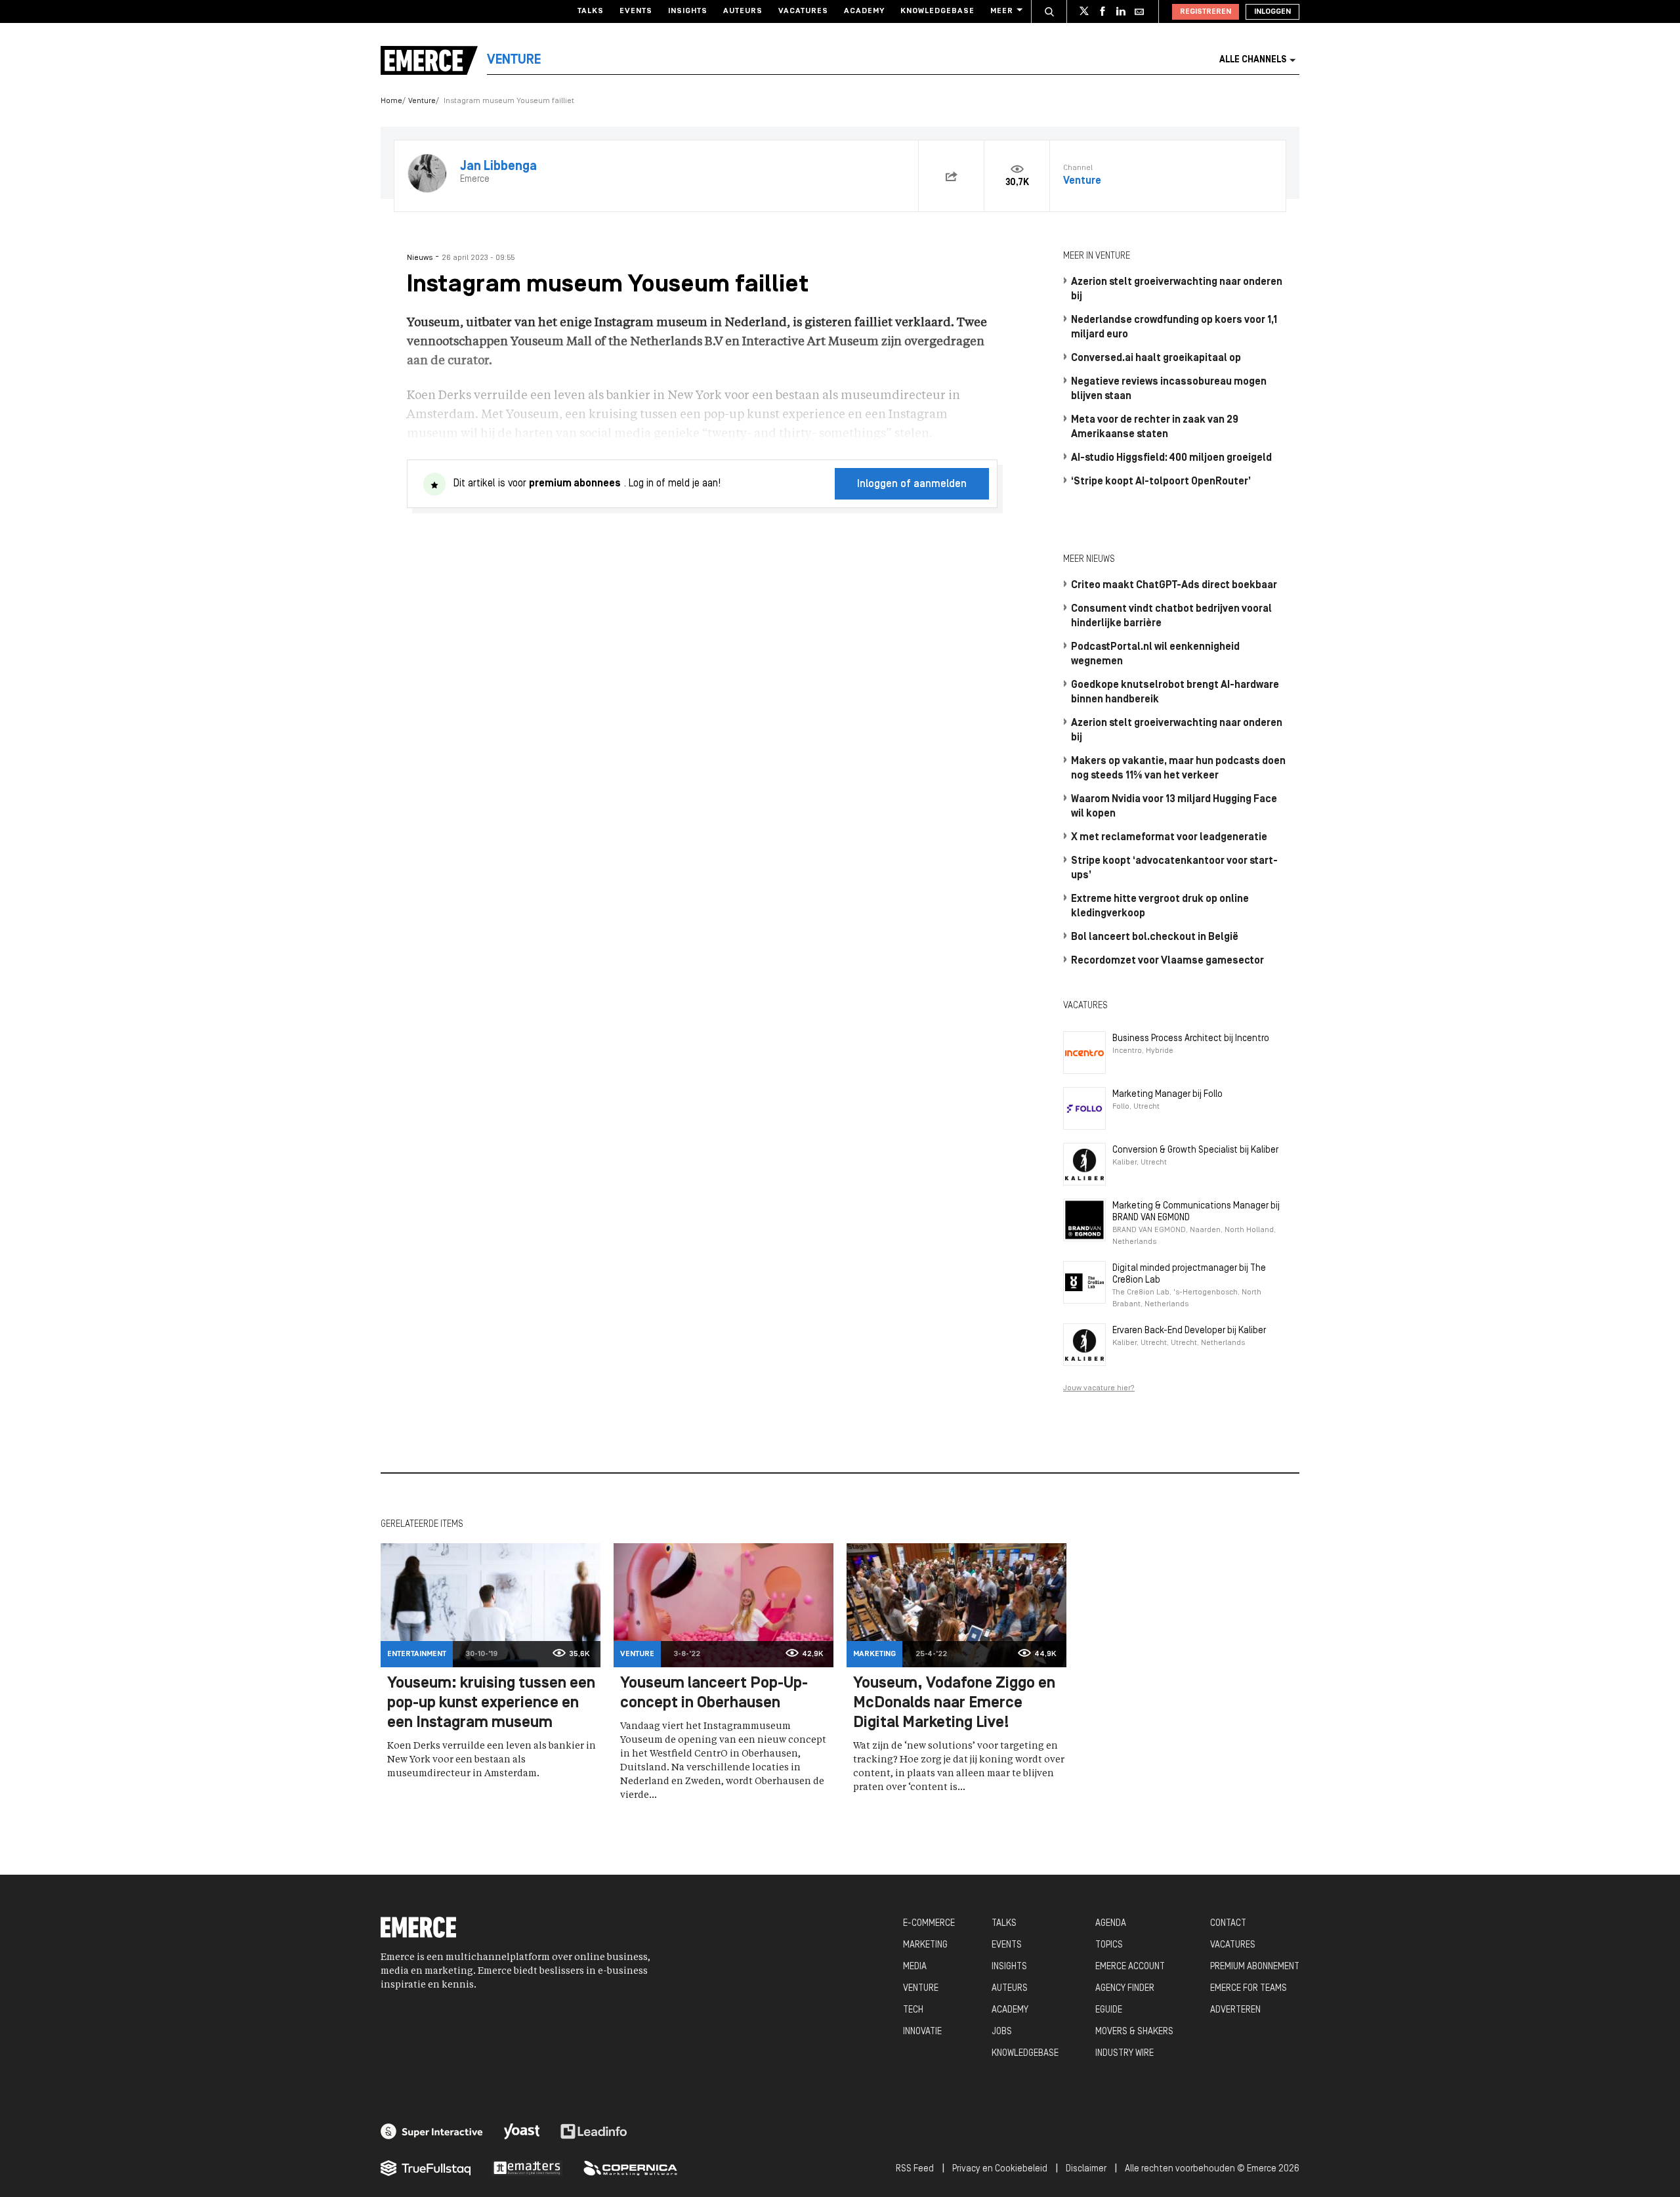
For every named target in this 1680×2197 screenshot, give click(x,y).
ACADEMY (1010, 2010)
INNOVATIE (922, 2032)
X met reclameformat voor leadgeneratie (1169, 838)
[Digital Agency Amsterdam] (432, 2131)
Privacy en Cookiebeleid (1000, 2169)
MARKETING (925, 1945)
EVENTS (1007, 1945)
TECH (913, 2010)
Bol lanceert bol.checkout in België (1155, 937)
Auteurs (743, 11)
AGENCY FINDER (1125, 1989)
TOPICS (1109, 1945)
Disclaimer (1086, 2169)
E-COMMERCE (929, 1924)
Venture (422, 101)
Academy (864, 11)
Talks (591, 11)
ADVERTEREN (1235, 2010)
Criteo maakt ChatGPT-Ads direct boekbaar (1174, 586)
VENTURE (921, 1989)
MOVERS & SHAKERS (1134, 2032)
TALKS (1004, 1924)
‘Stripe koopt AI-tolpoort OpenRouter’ (1161, 482)
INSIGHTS (1009, 1967)
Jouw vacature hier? (1099, 1388)
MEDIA (915, 1967)
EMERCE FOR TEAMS (1249, 1989)
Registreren (1206, 12)
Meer (1002, 11)
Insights (688, 11)
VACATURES (1233, 1945)
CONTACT (1228, 1924)
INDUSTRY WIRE (1124, 2054)
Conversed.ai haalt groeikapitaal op (1156, 358)
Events (636, 11)
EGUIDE (1109, 2010)
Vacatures (803, 11)
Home (391, 101)
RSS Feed (915, 2169)
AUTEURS (1010, 1989)
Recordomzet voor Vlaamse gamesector (1167, 961)
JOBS (1002, 2032)
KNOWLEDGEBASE (1025, 2054)
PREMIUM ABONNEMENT (1255, 1967)
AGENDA (1111, 1924)
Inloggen (1272, 12)
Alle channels (1253, 60)
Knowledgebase (937, 11)
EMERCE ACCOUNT (1130, 1967)
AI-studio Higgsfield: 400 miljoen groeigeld (1171, 458)
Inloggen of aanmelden (912, 484)
